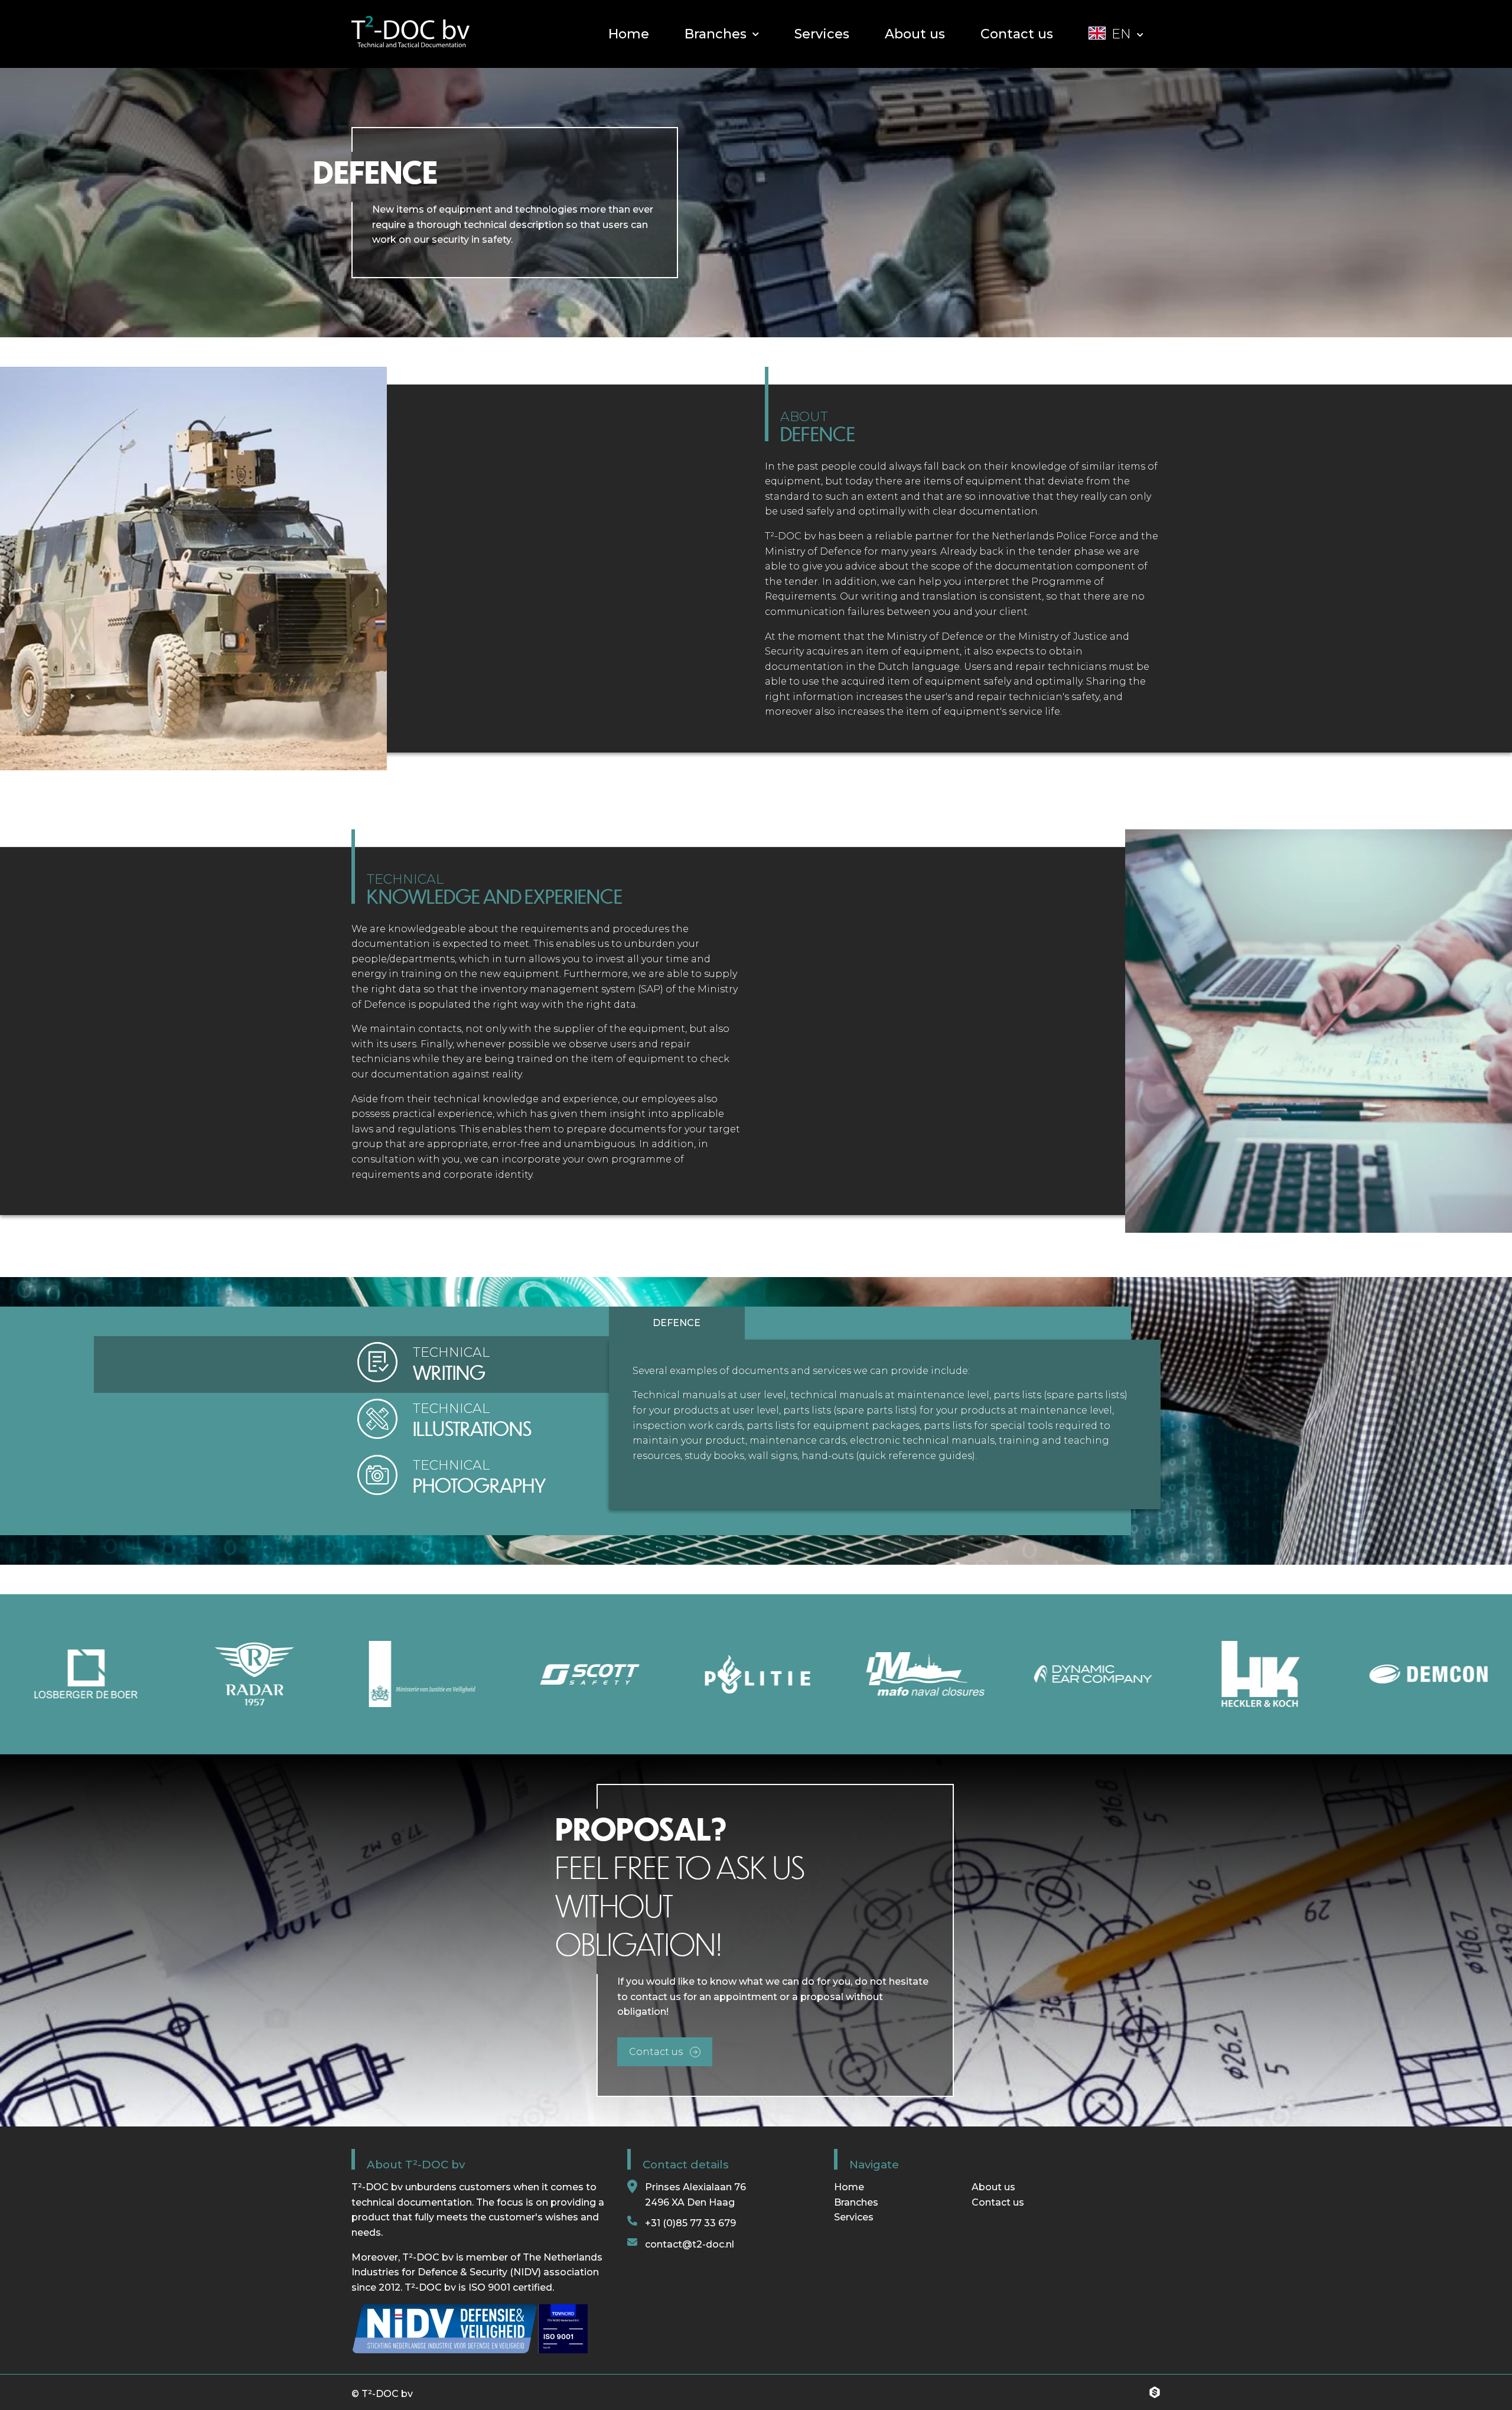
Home (849, 2187)
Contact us (998, 2202)
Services (854, 2217)
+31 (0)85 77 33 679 (690, 2223)
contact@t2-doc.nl (690, 2244)
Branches (856, 2202)
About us (995, 2187)
